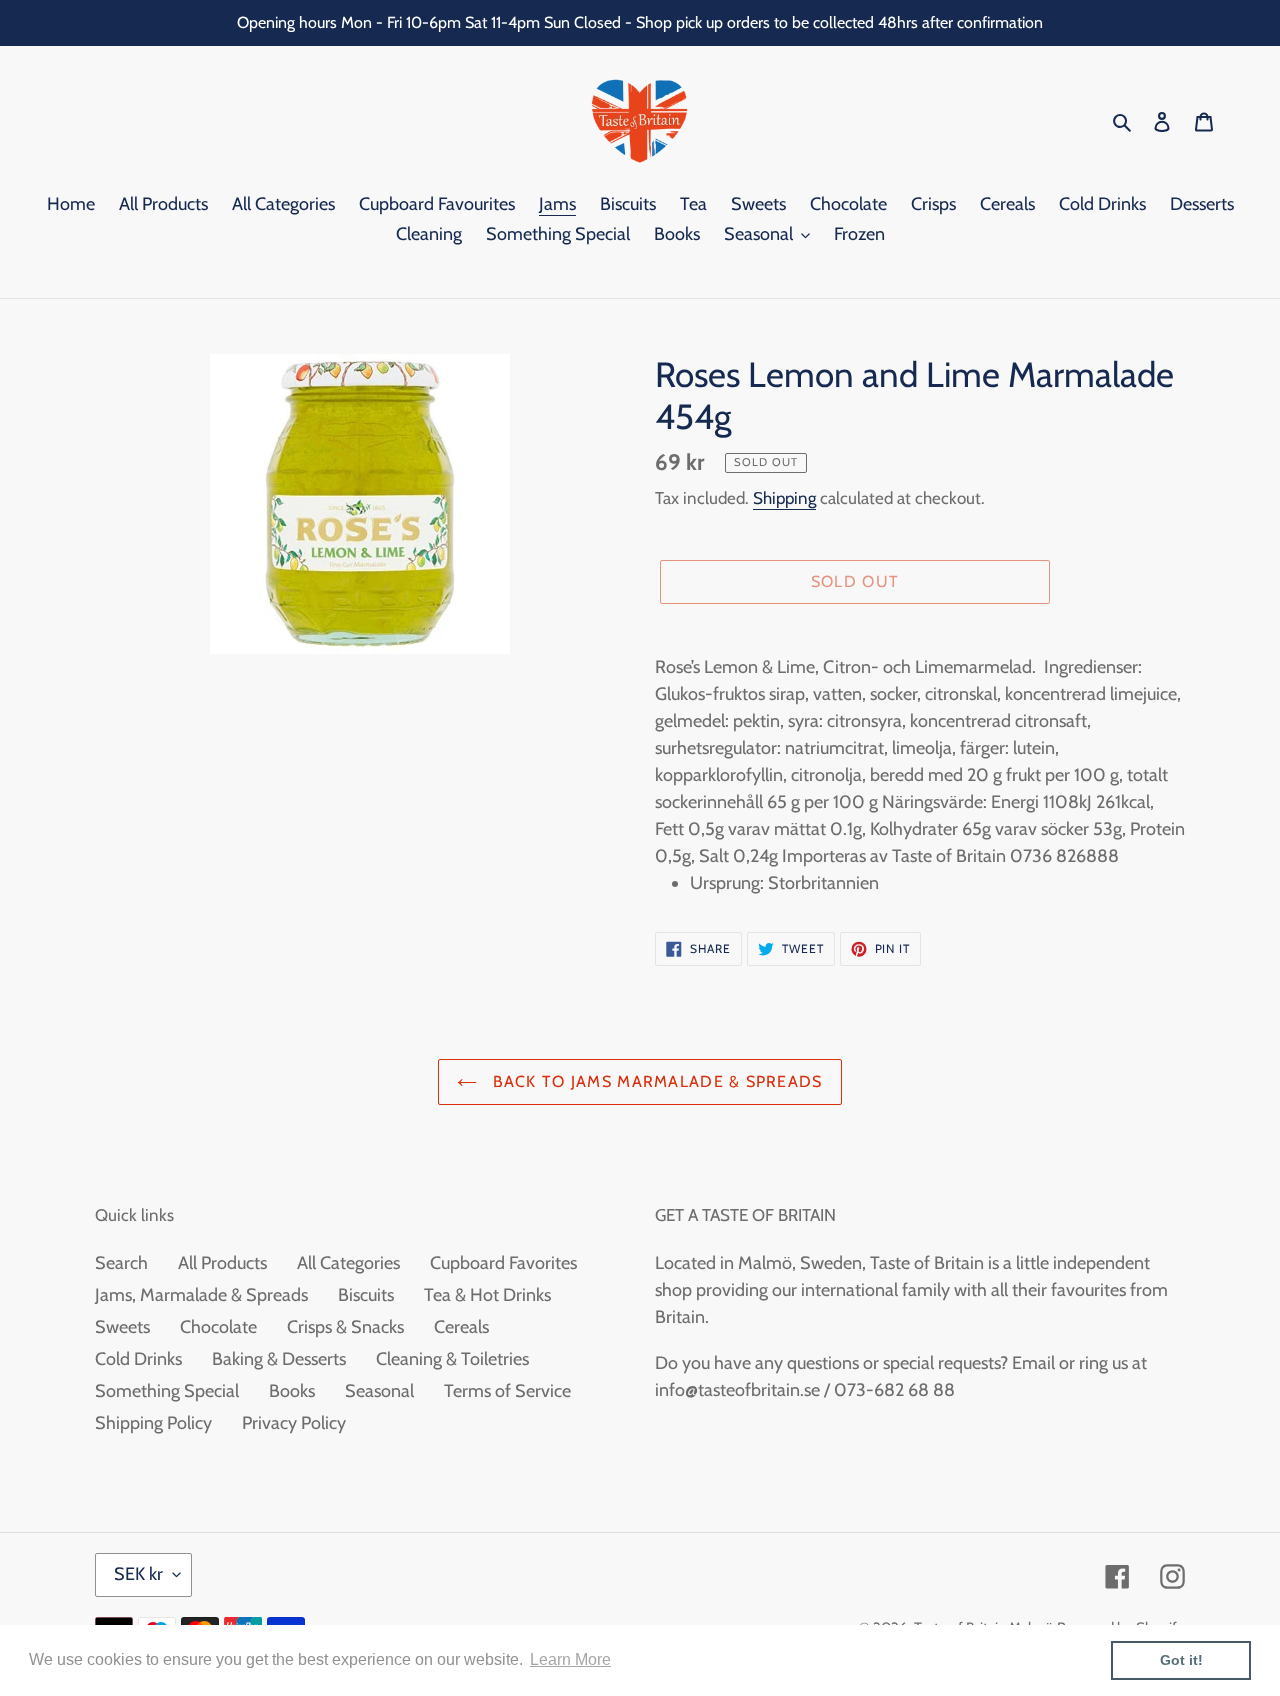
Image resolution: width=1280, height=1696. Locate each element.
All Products (222, 1263)
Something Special (167, 1391)
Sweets (122, 1327)
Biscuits (366, 1295)
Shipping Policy (153, 1423)
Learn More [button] (570, 1659)
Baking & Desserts (279, 1359)
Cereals (461, 1327)
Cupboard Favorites (503, 1263)
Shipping (784, 498)
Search (121, 1263)
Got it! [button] (1181, 1660)
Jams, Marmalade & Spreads (201, 1295)
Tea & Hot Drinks (487, 1295)
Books (292, 1391)
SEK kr (138, 1574)
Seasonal (379, 1391)
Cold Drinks (138, 1359)
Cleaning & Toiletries (452, 1359)
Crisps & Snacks (345, 1327)
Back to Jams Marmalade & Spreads (654, 1081)
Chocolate (218, 1327)
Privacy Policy (294, 1423)
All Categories (348, 1263)
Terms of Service (507, 1391)
